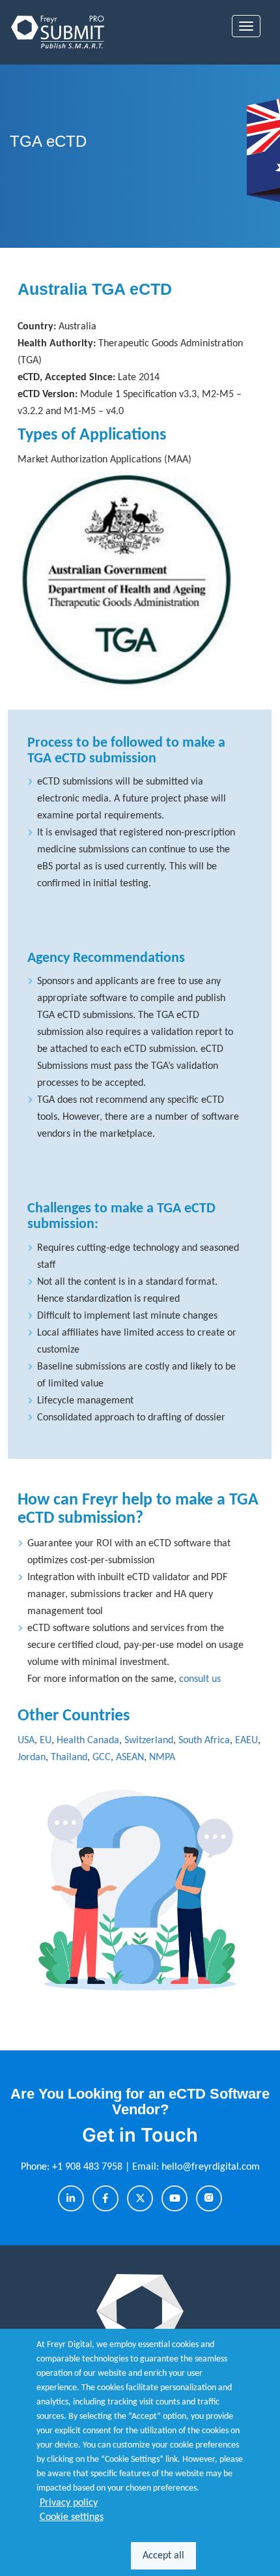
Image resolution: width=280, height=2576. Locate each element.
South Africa (204, 1741)
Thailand (69, 1758)
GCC (102, 1758)
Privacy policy (69, 2503)
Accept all (163, 2556)
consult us (200, 1679)
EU (46, 1741)
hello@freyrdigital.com (211, 2167)
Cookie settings (72, 2517)
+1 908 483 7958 (89, 2167)
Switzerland (149, 1741)
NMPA (162, 1758)
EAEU (246, 1741)
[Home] (59, 32)
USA (26, 1741)
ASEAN (130, 1758)
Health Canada (88, 1741)
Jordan (32, 1758)
